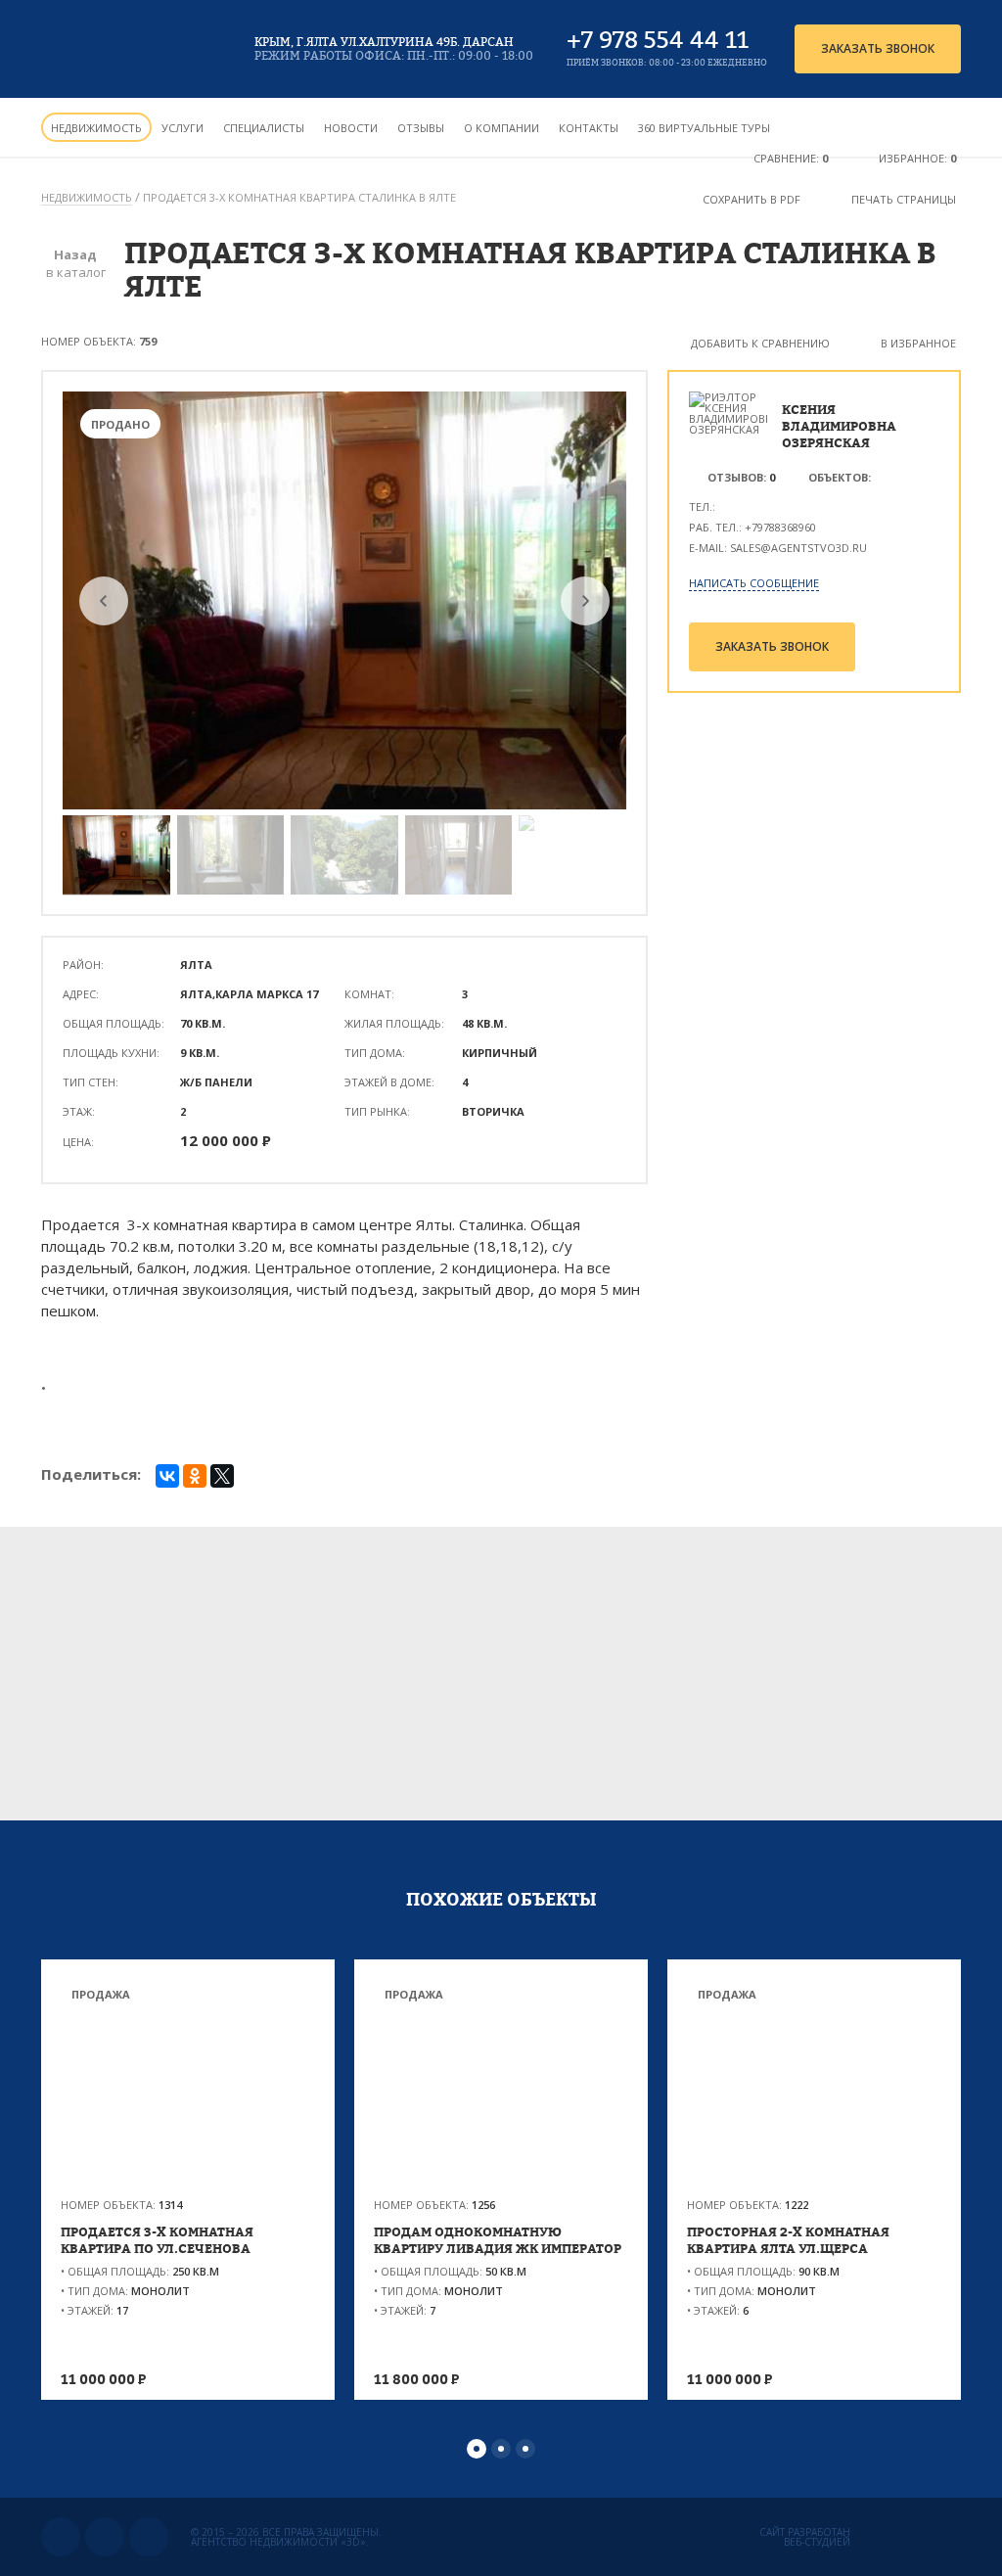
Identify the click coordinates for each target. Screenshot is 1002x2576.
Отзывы (421, 128)
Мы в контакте (61, 2537)
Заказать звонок (878, 48)
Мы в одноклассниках (105, 2537)
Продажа (101, 1994)
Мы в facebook (149, 2537)
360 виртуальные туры (704, 128)
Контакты (589, 128)
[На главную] (132, 49)
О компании (501, 128)
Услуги (182, 128)
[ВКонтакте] (167, 1476)
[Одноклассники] (195, 1476)
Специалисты (264, 128)
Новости (351, 128)
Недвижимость (96, 128)
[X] (222, 1476)
